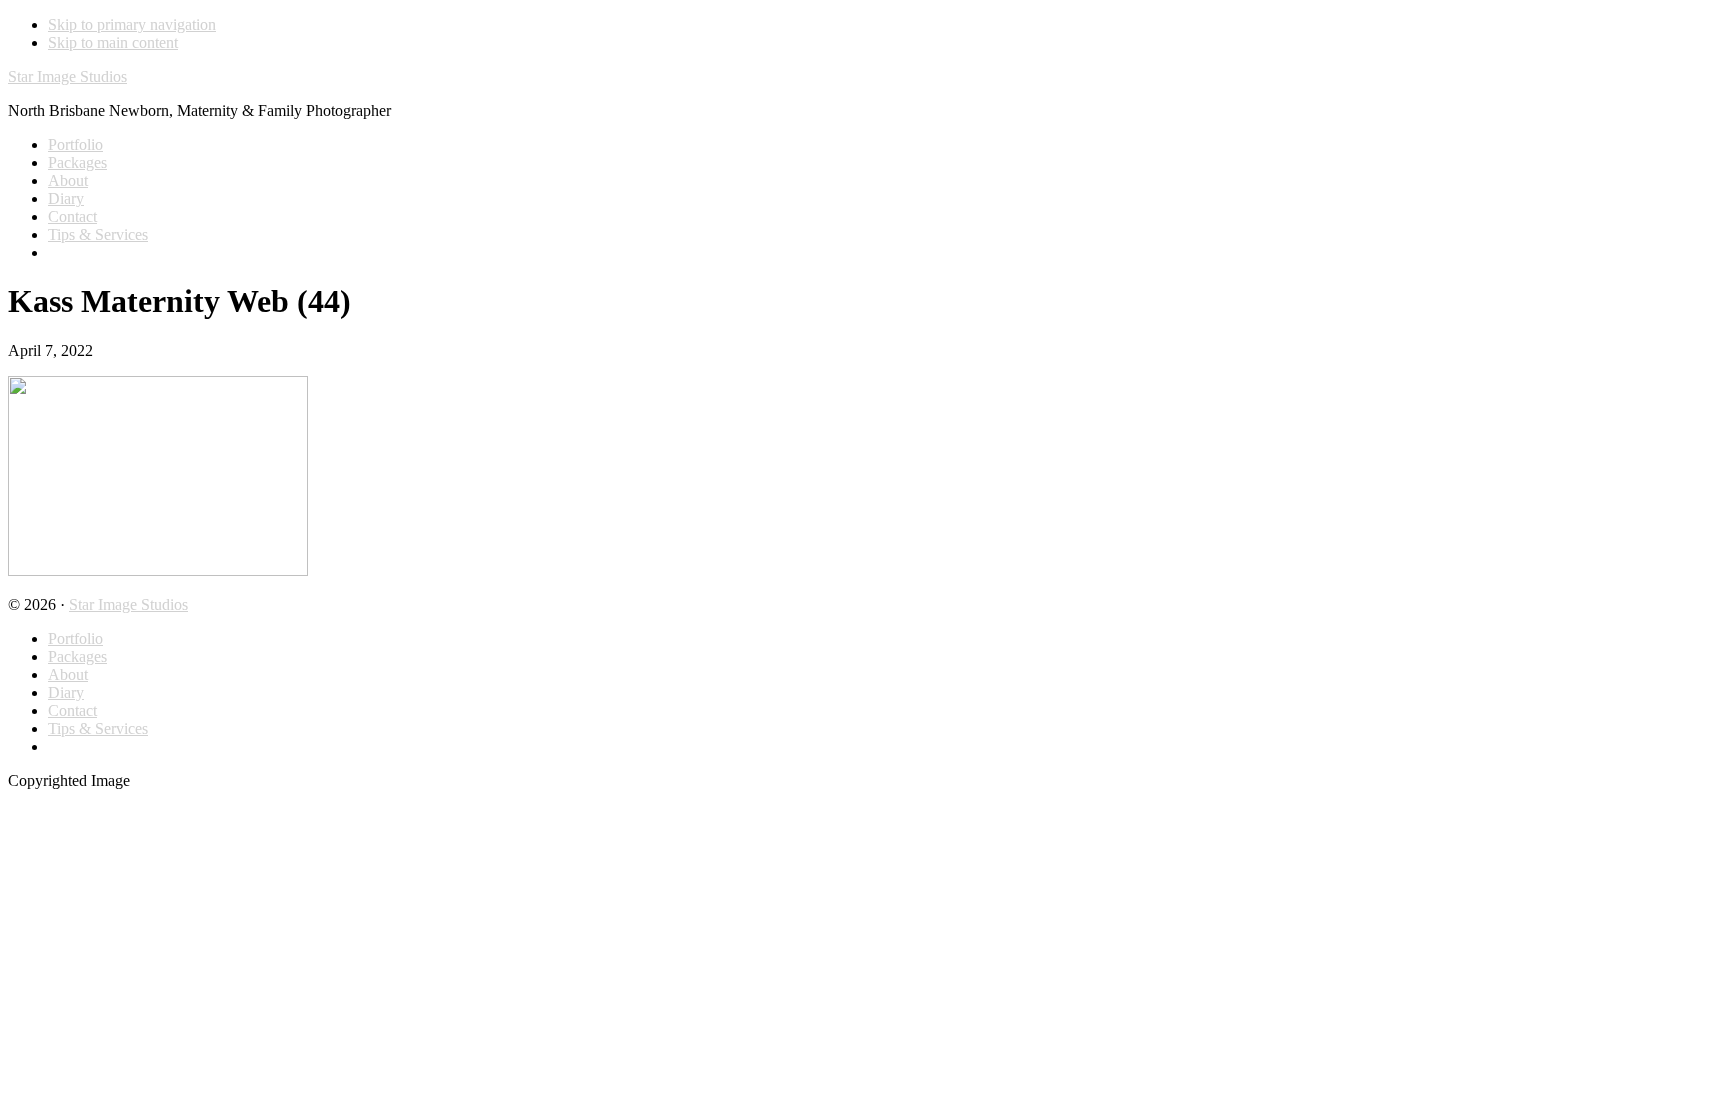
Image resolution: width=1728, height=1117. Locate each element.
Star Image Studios (67, 76)
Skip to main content (113, 42)
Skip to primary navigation (132, 24)
